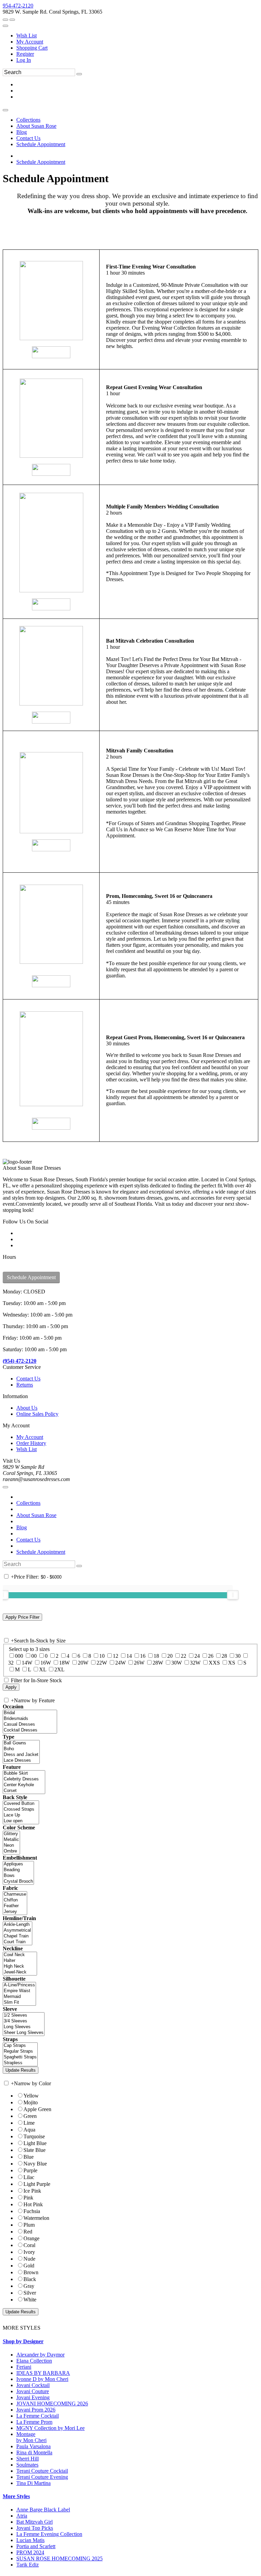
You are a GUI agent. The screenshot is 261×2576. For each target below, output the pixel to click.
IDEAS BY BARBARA (43, 2373)
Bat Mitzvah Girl (34, 2522)
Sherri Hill (28, 2459)
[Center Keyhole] (24, 1785)
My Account (30, 42)
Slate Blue (34, 2150)
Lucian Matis (30, 2540)
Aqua (29, 2130)
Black (30, 2279)
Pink (28, 2198)
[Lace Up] (21, 1815)
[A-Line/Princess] (19, 1985)
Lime (29, 2123)
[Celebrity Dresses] (24, 1779)
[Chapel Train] (18, 1936)
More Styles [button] (16, 2496)
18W (64, 1663)
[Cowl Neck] (20, 1955)
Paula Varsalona (33, 2446)
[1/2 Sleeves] (24, 2015)
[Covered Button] (21, 1804)
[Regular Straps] (20, 2051)
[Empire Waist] (19, 1991)
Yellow (31, 2096)
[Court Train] (18, 1942)
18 (156, 1656)
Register (25, 54)
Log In (24, 60)
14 (129, 1656)
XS (232, 1663)
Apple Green (37, 2109)
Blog (22, 1527)
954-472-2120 (18, 6)
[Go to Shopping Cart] (5, 20)
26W (139, 1663)
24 (197, 1656)
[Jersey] (15, 1912)
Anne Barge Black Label (43, 2510)
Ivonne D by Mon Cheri (42, 2379)
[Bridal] (30, 1713)
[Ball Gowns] (21, 1743)
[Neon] (11, 1846)
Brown (31, 2272)
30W (177, 1663)
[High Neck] (20, 1966)
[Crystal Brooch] (18, 1882)
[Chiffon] (15, 1900)
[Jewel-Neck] (20, 1972)
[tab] (130, 2342)
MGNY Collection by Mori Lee (50, 2428)
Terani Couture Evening (42, 2477)
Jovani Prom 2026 (36, 2410)
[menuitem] (137, 36)
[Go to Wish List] (12, 20)
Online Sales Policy (37, 1414)
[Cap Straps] (20, 2046)
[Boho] (21, 1749)
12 (116, 1656)
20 (170, 1656)
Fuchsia (32, 2211)
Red (28, 2232)
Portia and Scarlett (36, 2546)
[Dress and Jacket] (21, 1755)
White (30, 2300)
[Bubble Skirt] (24, 1773)
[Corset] (24, 1791)
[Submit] (79, 74)
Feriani (24, 2367)
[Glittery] (11, 1834)
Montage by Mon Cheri (31, 2437)
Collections (28, 1503)
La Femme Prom (34, 2422)
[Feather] (15, 1906)
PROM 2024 (30, 2552)
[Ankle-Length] (18, 1925)
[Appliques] (18, 1864)
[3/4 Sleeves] (24, 2021)
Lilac (29, 2177)
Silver (30, 2293)
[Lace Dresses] (21, 1761)
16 (143, 1656)
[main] (130, 663)
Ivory (29, 2252)
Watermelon (36, 2218)
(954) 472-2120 (20, 1361)
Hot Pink (33, 2204)
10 (102, 1656)
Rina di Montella (34, 2452)
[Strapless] (20, 2063)
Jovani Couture (33, 2391)
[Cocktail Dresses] (30, 1730)
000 (19, 1656)
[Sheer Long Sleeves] (24, 2033)
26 (211, 1656)
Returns (25, 1385)
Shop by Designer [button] (23, 2341)
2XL (59, 1669)
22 (184, 1656)
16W (46, 1663)
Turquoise (34, 2136)
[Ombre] (11, 1851)
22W (102, 1663)
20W (83, 1663)
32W (195, 1663)
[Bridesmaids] (30, 1719)
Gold (29, 2266)
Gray (29, 2286)
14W (27, 1663)
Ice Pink (32, 2191)
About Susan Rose (36, 1515)
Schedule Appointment (41, 162)
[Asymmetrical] (18, 1930)
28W (158, 1663)
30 (238, 1656)
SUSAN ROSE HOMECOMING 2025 (59, 2558)
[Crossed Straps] (21, 1809)
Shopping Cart (32, 48)
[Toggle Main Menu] (5, 110)
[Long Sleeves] (24, 2027)
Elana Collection (34, 2361)
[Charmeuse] (15, 1894)
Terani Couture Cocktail (42, 2471)
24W (120, 1663)
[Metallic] (11, 1840)
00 (34, 1656)
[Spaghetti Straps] (20, 2057)
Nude (29, 2259)
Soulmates (27, 2465)
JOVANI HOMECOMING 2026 (52, 2404)
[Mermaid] (19, 1997)
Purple (30, 2170)
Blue (29, 2157)
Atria (22, 2516)
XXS (214, 1663)
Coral (29, 2245)
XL (43, 1669)
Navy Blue (35, 2164)
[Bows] (18, 1876)
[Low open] (21, 1821)
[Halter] (20, 1961)
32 (11, 1663)
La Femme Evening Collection (49, 2534)
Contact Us (28, 1379)
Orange (31, 2238)
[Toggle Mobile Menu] (5, 1487)
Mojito (31, 2102)
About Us (27, 1408)
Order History (31, 1443)
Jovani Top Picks (35, 2528)
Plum (29, 2225)
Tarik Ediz (28, 2565)
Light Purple (37, 2184)
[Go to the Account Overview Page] (5, 26)
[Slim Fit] (19, 2003)
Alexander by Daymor (40, 2355)
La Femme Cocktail (38, 2416)
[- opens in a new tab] (51, 352)
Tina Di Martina (33, 2483)
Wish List (27, 36)
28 (224, 1656)
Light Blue (35, 2143)
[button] (28, 120)
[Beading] (18, 1870)
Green (30, 2116)
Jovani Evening (33, 2397)
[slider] (233, 1595)
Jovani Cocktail (33, 2385)
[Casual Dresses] (30, 1725)
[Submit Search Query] (79, 1566)
